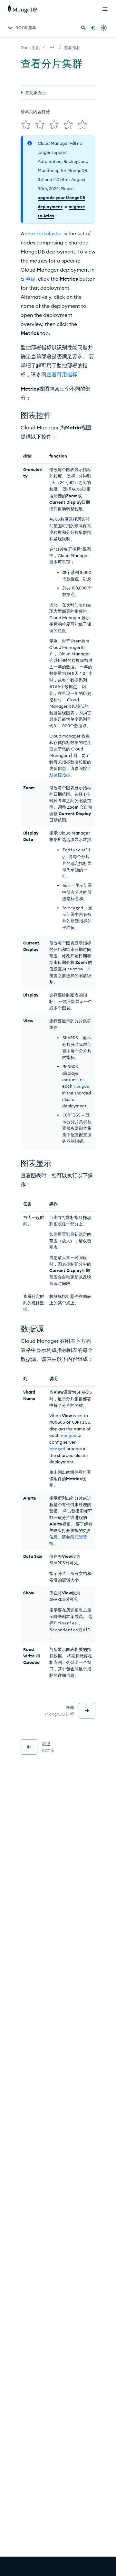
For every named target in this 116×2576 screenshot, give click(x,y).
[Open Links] (105, 9)
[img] (26, 125)
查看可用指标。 (64, 374)
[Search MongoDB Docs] (83, 28)
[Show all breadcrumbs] (52, 47)
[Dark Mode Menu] (104, 28)
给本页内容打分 (35, 112)
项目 (30, 279)
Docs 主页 (30, 48)
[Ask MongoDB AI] (93, 28)
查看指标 (72, 48)
